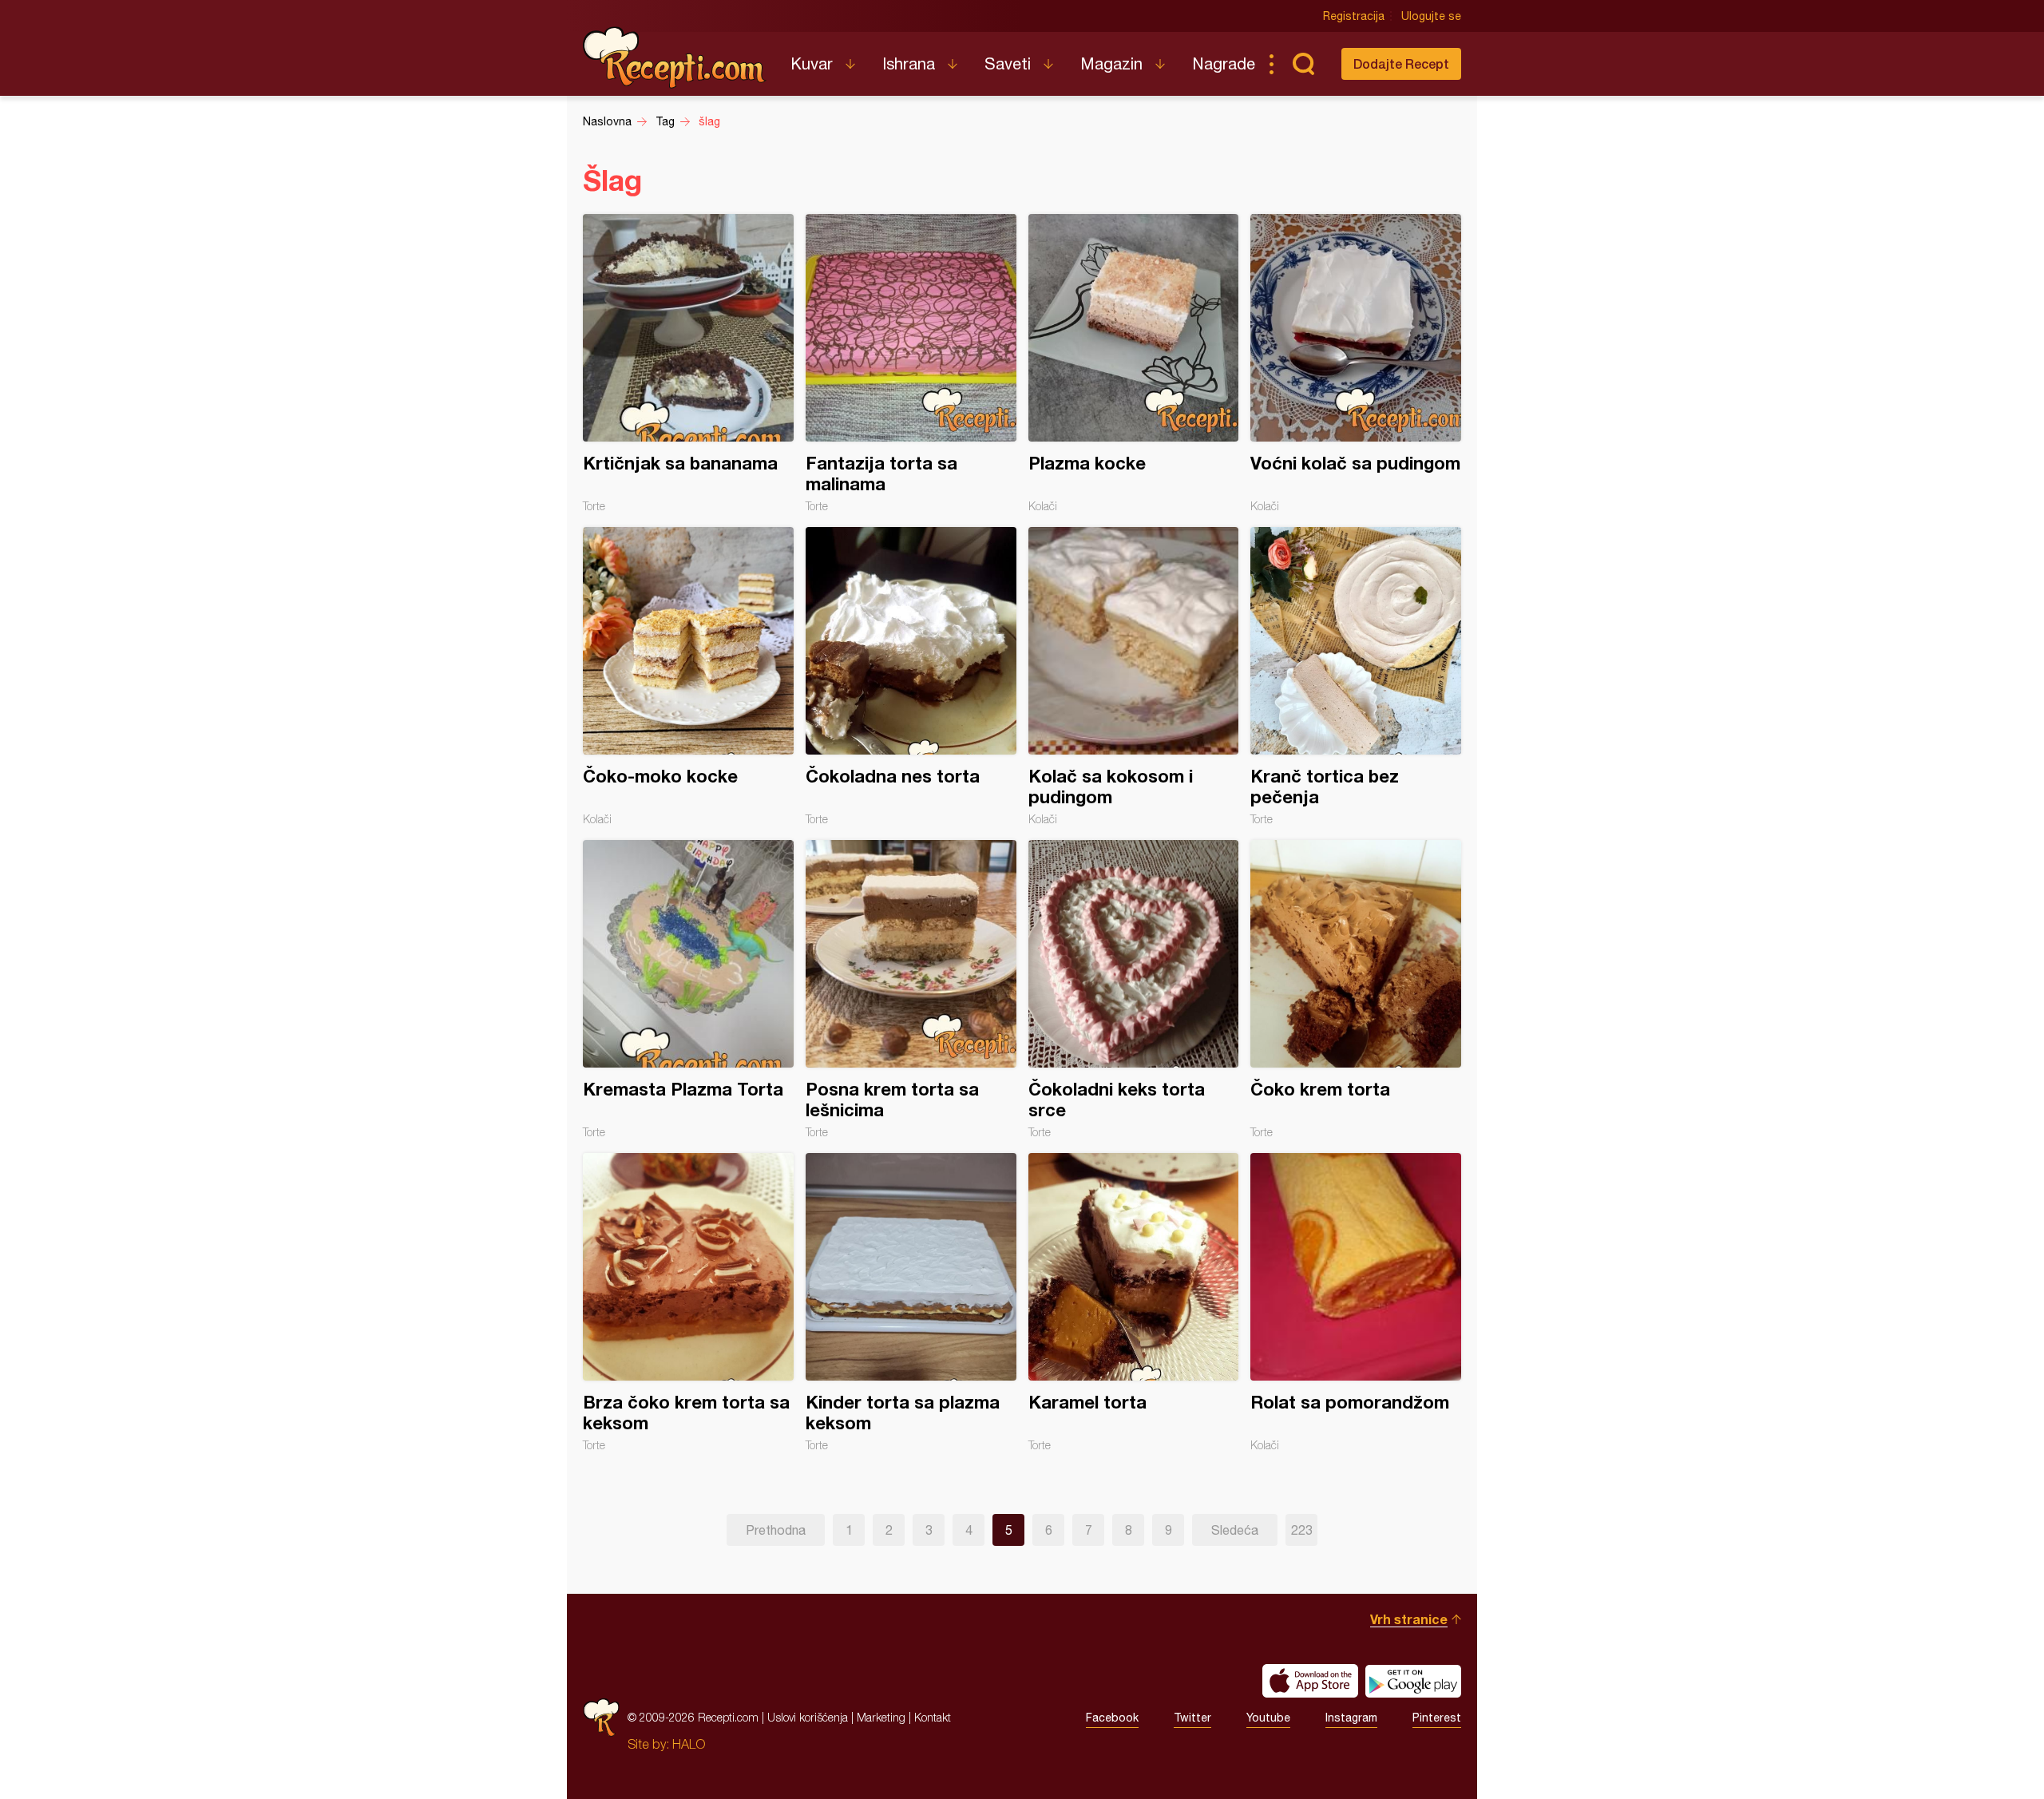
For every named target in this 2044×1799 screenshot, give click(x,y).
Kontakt (933, 1717)
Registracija (1354, 16)
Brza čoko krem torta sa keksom (688, 1302)
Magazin (1111, 63)
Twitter (1192, 1718)
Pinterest (1437, 1718)
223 (1302, 1530)
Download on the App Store (1310, 1681)
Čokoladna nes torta (911, 676)
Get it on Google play (1413, 1681)
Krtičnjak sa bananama (688, 363)
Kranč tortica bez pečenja (1356, 676)
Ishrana (909, 63)
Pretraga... (1303, 64)
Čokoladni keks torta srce (1134, 989)
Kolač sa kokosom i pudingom (1134, 676)
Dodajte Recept (1401, 63)
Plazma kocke (1134, 363)
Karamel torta (1134, 1302)
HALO (689, 1744)
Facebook (1112, 1718)
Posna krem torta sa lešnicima (911, 989)
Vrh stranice (1409, 1619)
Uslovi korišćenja (808, 1717)
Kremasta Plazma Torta (688, 989)
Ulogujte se (1431, 16)
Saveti (1008, 63)
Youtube (1268, 1718)
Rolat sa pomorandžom (1356, 1302)
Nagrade (1224, 63)
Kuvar (812, 63)
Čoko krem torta (1356, 989)
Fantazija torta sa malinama (911, 363)
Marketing (881, 1717)
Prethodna (776, 1530)
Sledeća (1235, 1530)
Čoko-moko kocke (688, 676)
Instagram (1351, 1718)
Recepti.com (675, 57)
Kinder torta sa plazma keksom (911, 1302)
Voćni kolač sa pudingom (1356, 363)
